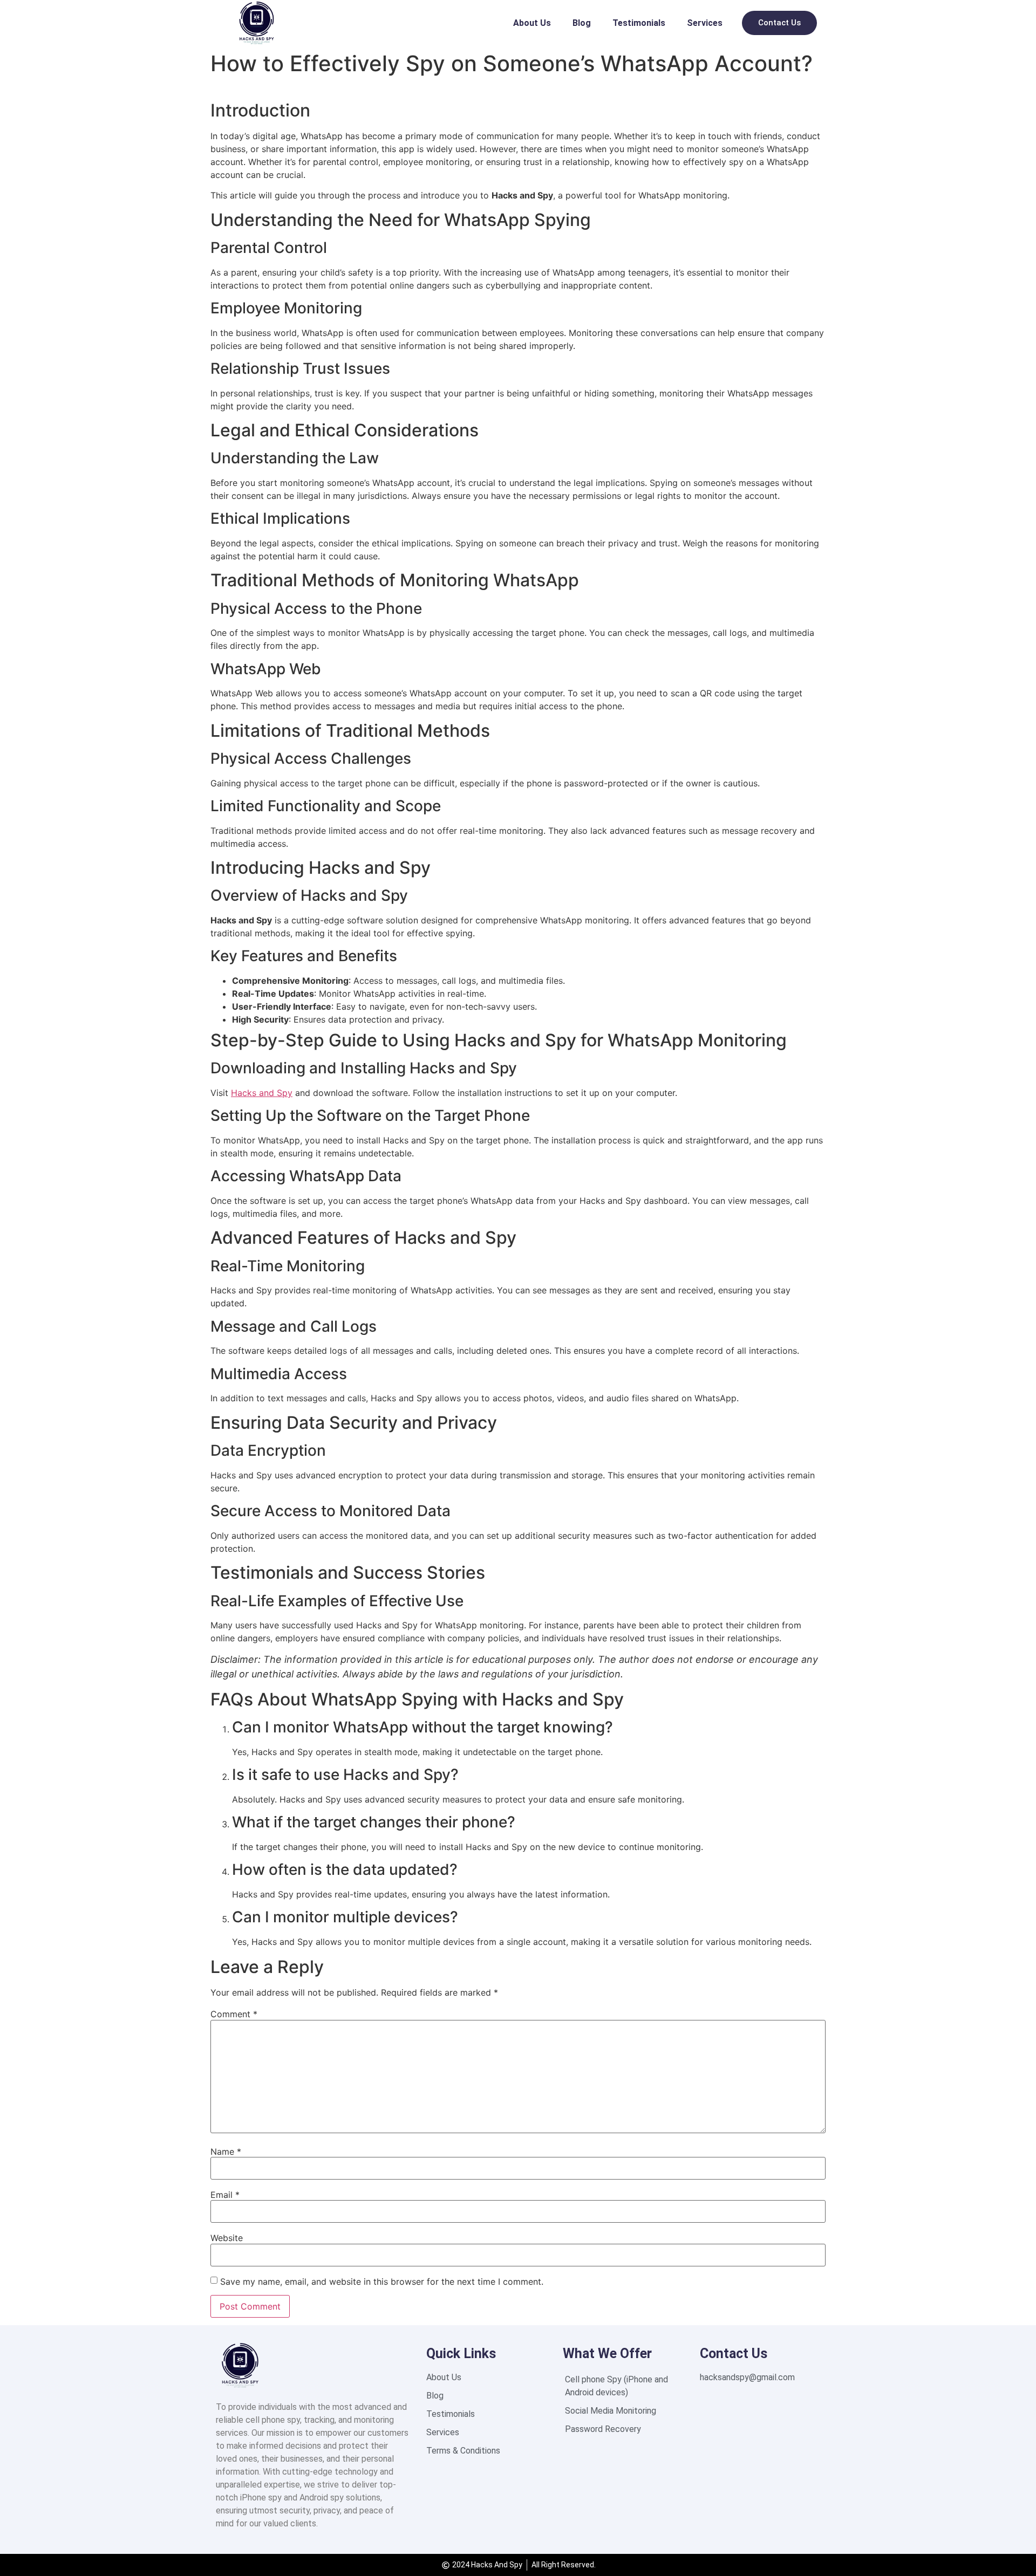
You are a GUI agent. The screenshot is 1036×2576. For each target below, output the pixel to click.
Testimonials (639, 23)
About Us (532, 23)
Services (705, 23)
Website (227, 2238)
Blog (582, 23)
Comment (234, 2014)
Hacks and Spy (262, 1093)
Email (225, 2195)
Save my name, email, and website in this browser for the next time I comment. (382, 2282)
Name (226, 2152)
